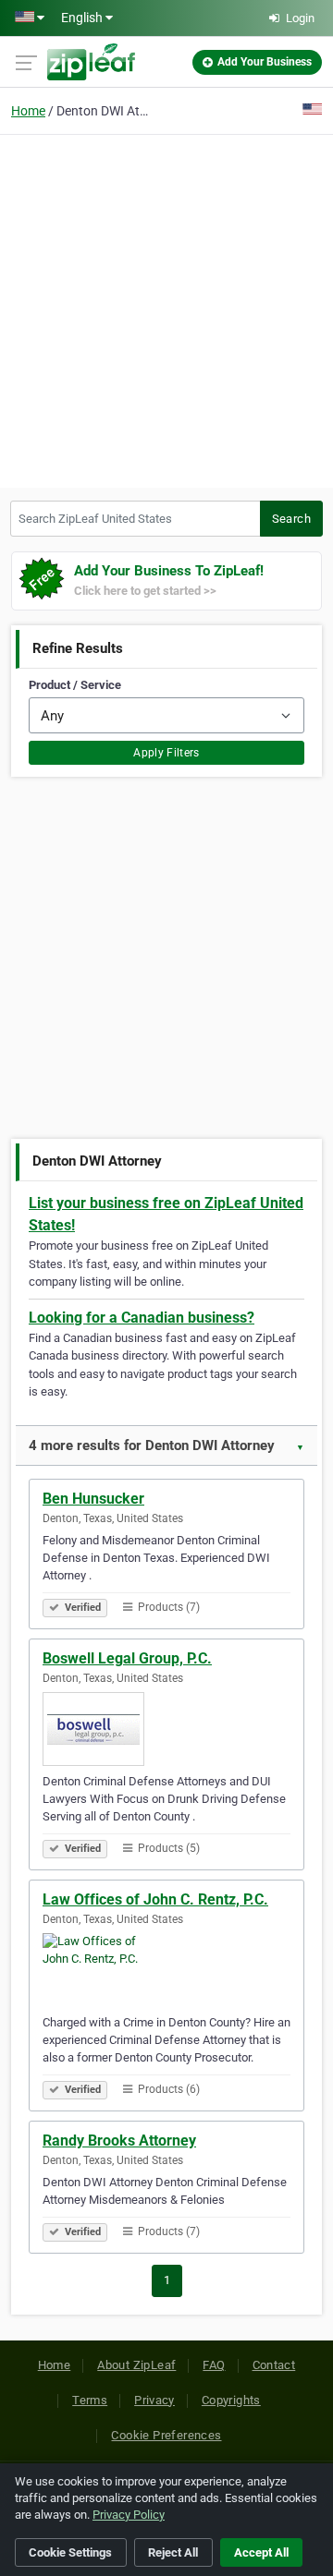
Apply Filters (166, 753)
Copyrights (231, 2400)
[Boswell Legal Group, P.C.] (166, 1729)
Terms (90, 2400)
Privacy (154, 2400)
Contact (274, 2365)
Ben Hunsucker (93, 1499)
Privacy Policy (129, 2515)
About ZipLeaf (136, 2365)
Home (28, 111)
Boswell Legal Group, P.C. (127, 1658)
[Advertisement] (166, 308)
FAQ (214, 2365)
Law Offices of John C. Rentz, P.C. (155, 1899)
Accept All (261, 2552)
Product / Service (75, 685)
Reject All (173, 2552)
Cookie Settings (70, 2552)
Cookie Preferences (166, 2435)
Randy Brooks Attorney (119, 2141)
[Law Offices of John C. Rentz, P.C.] (166, 1970)
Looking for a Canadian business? (142, 1318)
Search (291, 519)
